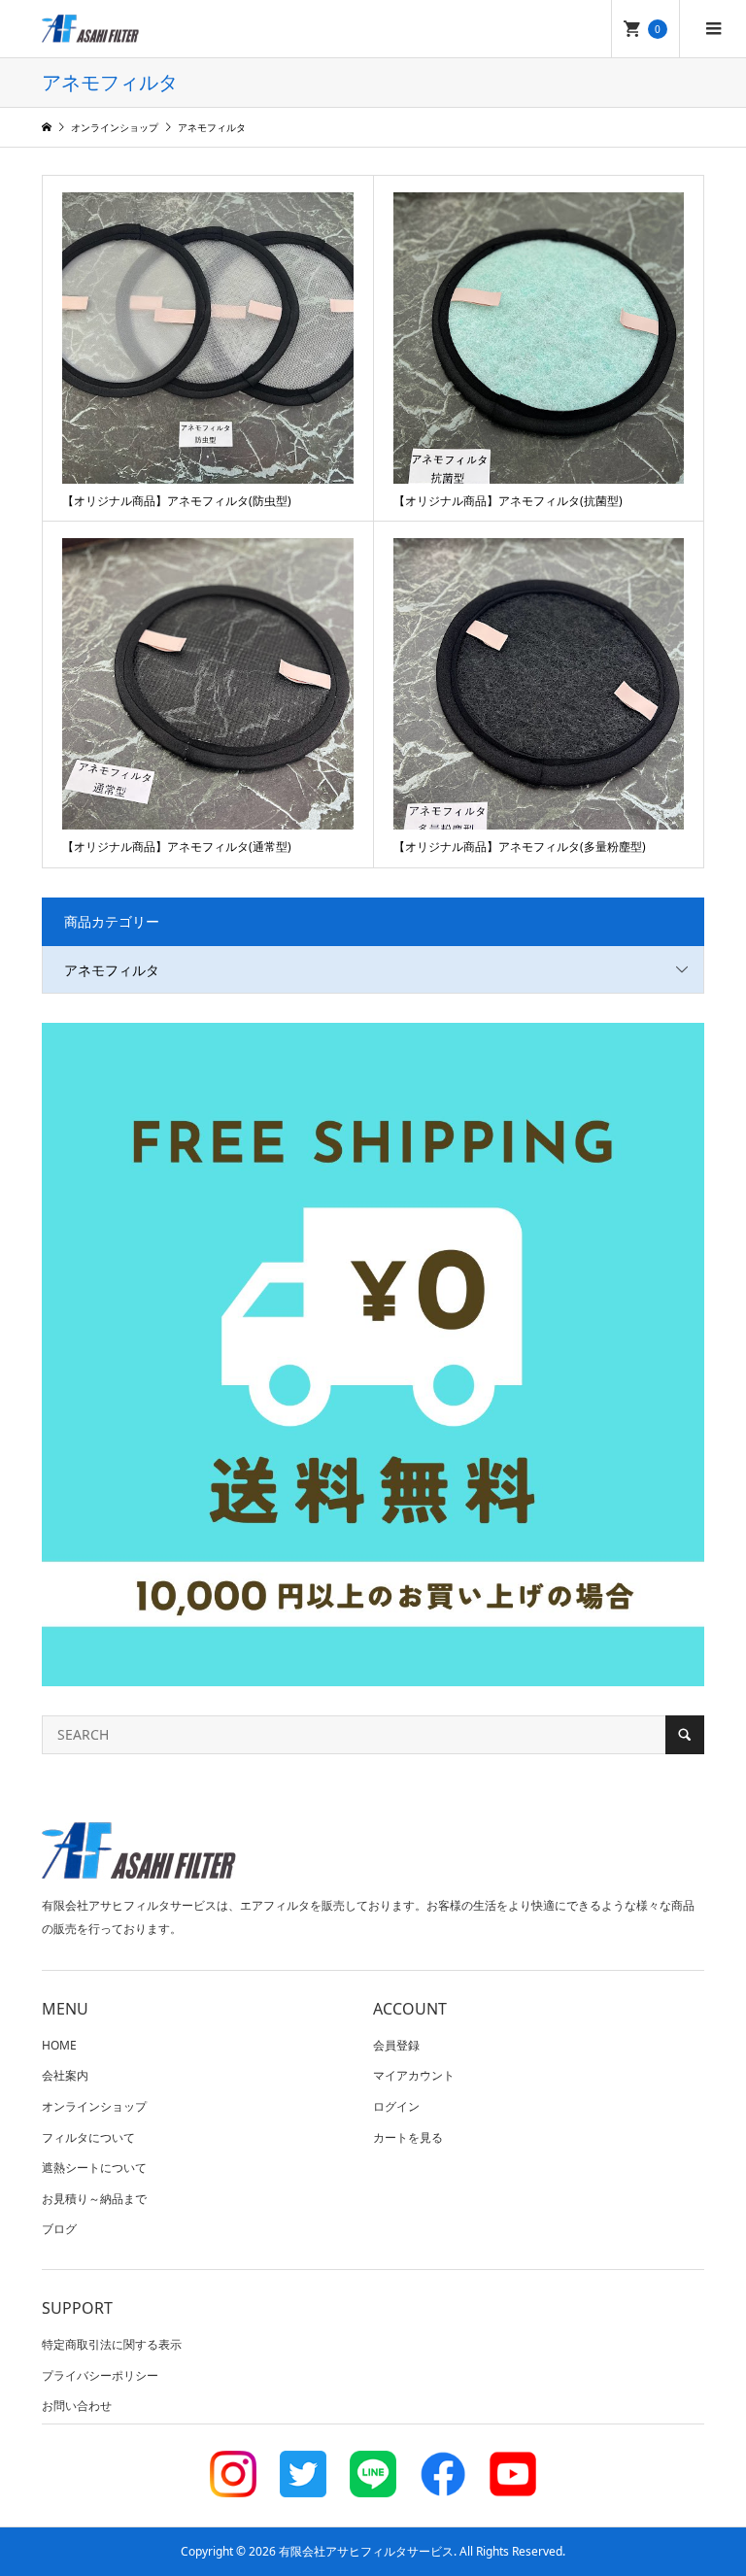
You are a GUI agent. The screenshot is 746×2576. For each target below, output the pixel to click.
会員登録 (396, 2045)
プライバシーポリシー (100, 2375)
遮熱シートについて (94, 2168)
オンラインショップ (94, 2106)
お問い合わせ (77, 2406)
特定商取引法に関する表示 (112, 2344)
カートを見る (408, 2137)
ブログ (59, 2229)
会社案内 (65, 2075)
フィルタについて (88, 2137)
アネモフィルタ (112, 970)
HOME (59, 2045)
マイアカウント (414, 2075)
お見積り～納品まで (94, 2199)
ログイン (396, 2106)
